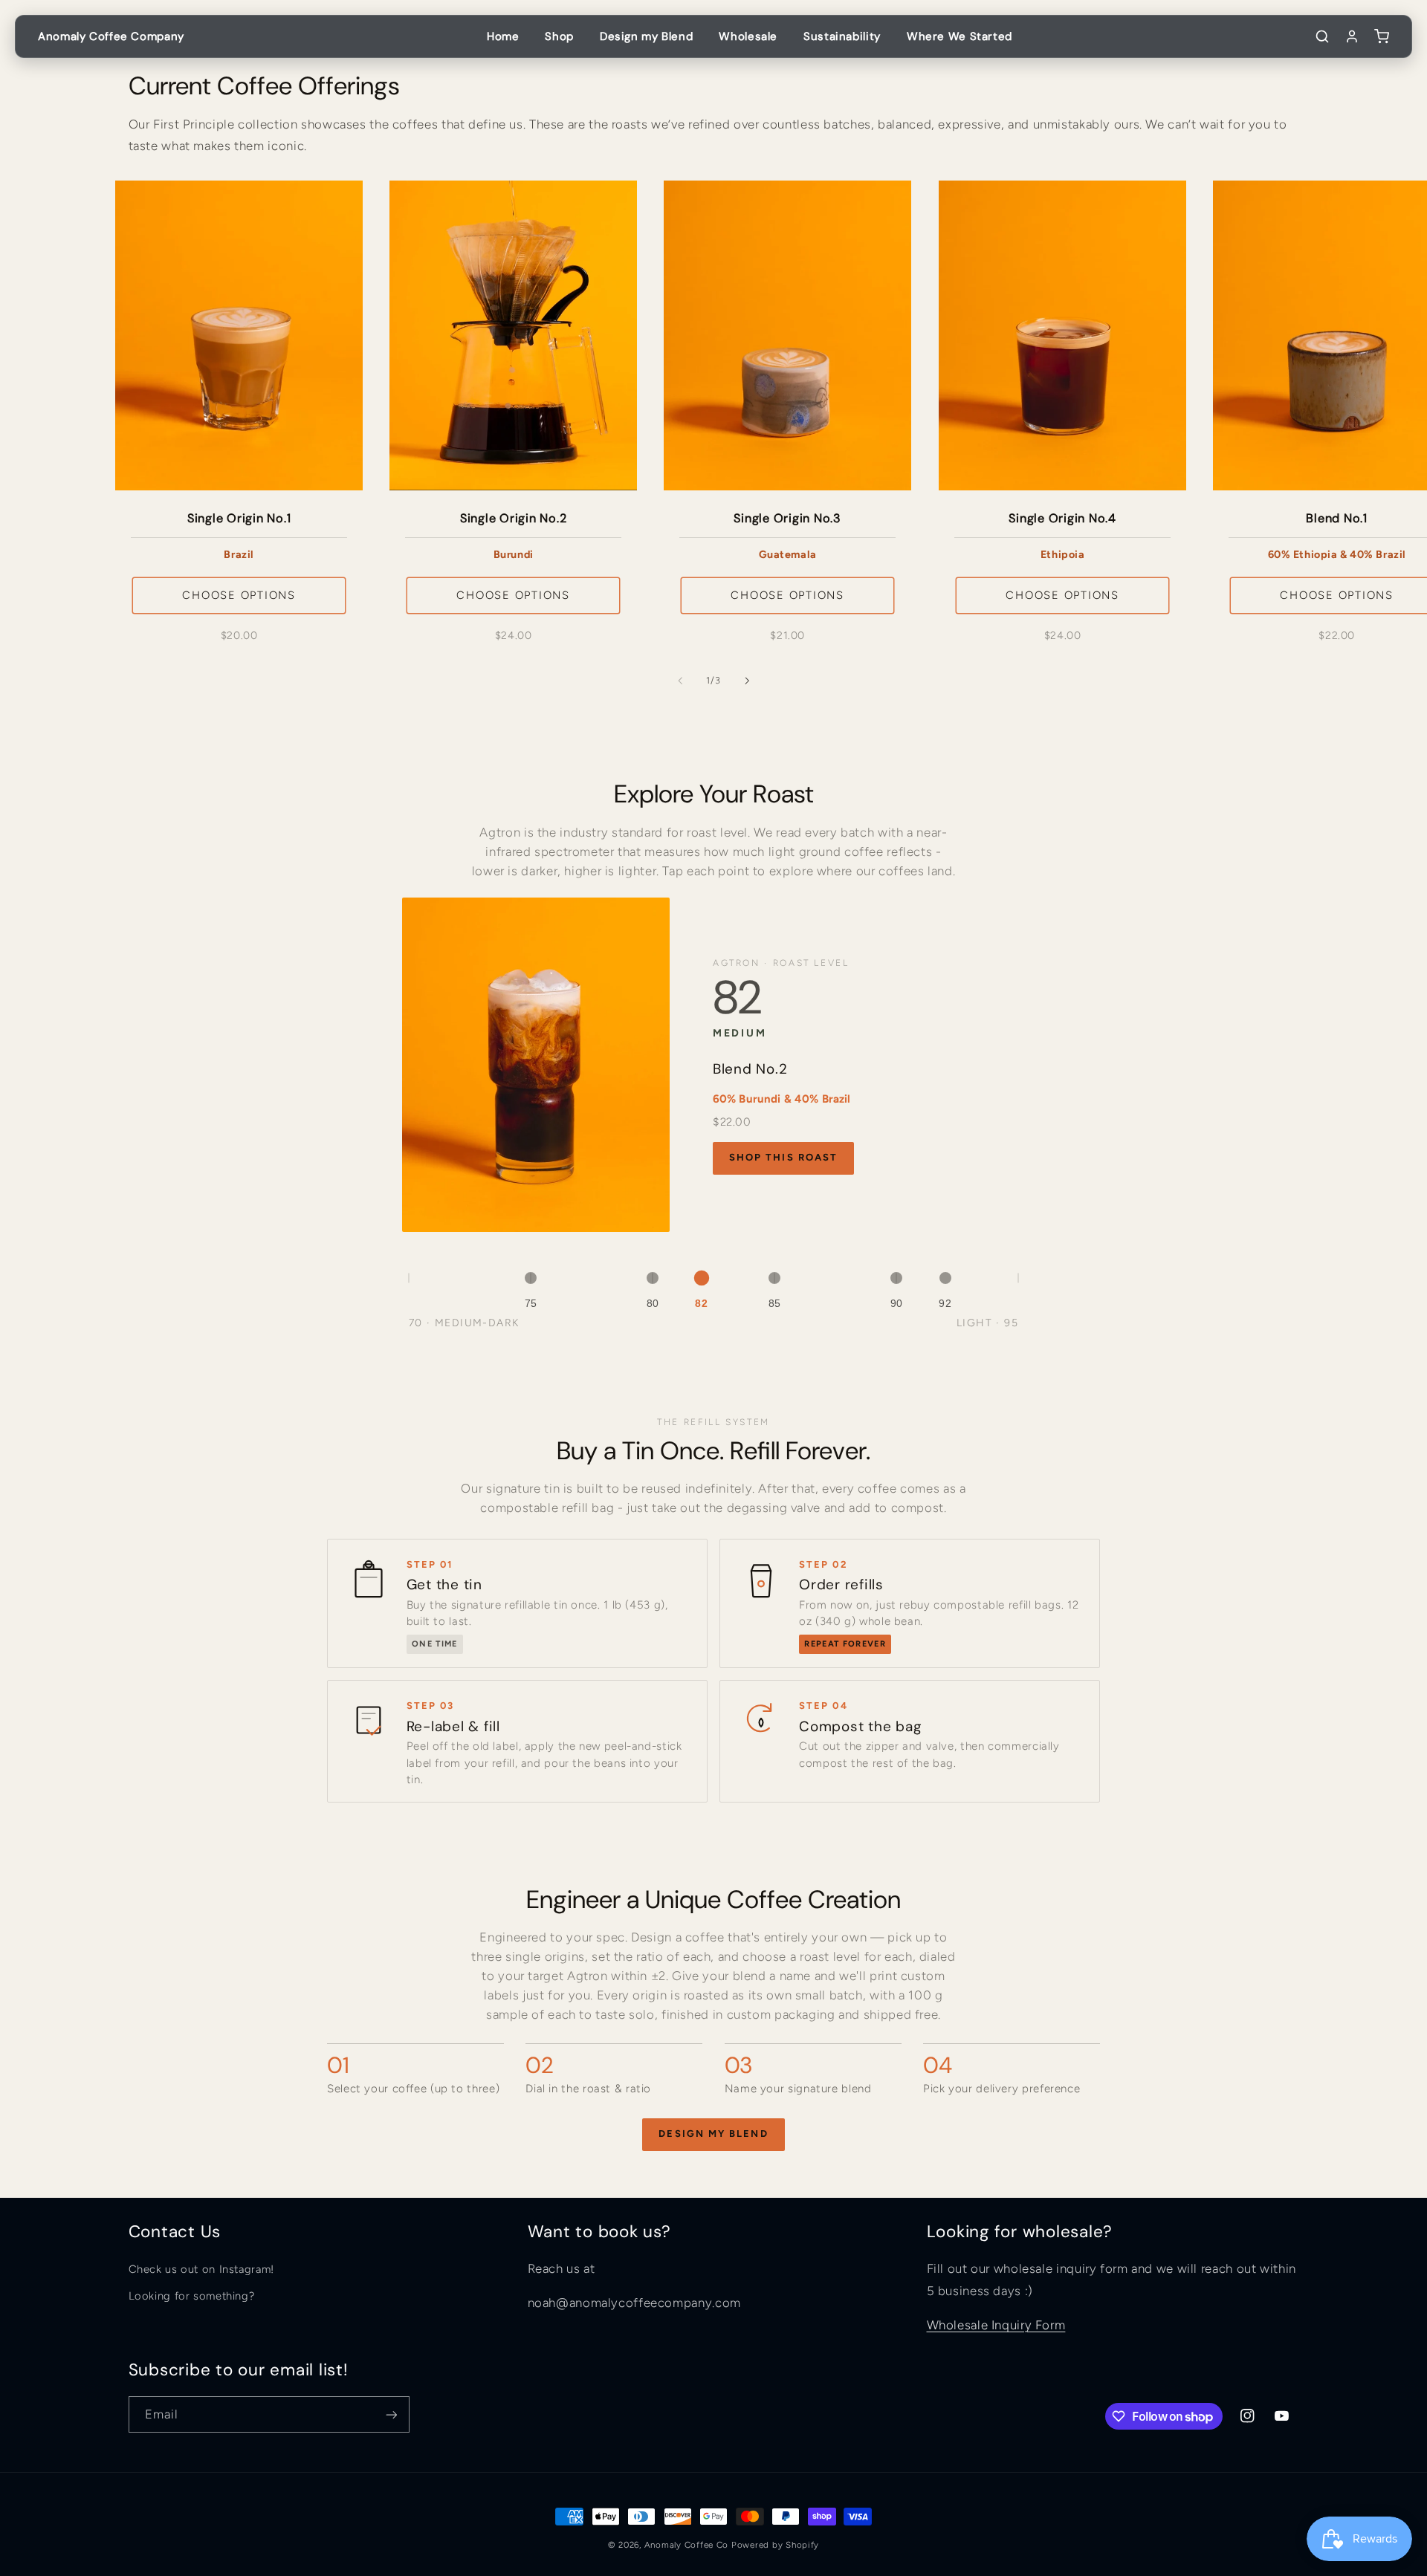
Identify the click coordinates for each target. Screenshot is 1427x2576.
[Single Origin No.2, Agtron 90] (896, 1278)
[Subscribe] (391, 2414)
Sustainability (842, 36)
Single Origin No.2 (514, 519)
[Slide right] (747, 681)
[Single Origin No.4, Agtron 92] (945, 1278)
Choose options (239, 595)
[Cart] (1382, 36)
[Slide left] (680, 681)
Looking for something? (192, 2296)
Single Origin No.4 (1062, 519)
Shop (559, 36)
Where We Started (960, 36)
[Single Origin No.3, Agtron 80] (653, 1278)
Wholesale (748, 36)
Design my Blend (646, 36)
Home (503, 36)
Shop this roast (783, 1157)
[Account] (1352, 36)
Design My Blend (713, 2134)
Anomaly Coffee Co (687, 2545)
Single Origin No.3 (788, 519)
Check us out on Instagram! (201, 2269)
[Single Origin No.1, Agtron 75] (531, 1278)
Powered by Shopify (775, 2545)
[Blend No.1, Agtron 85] (774, 1278)
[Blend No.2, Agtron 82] (702, 1278)
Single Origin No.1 (239, 519)
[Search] (1322, 36)
